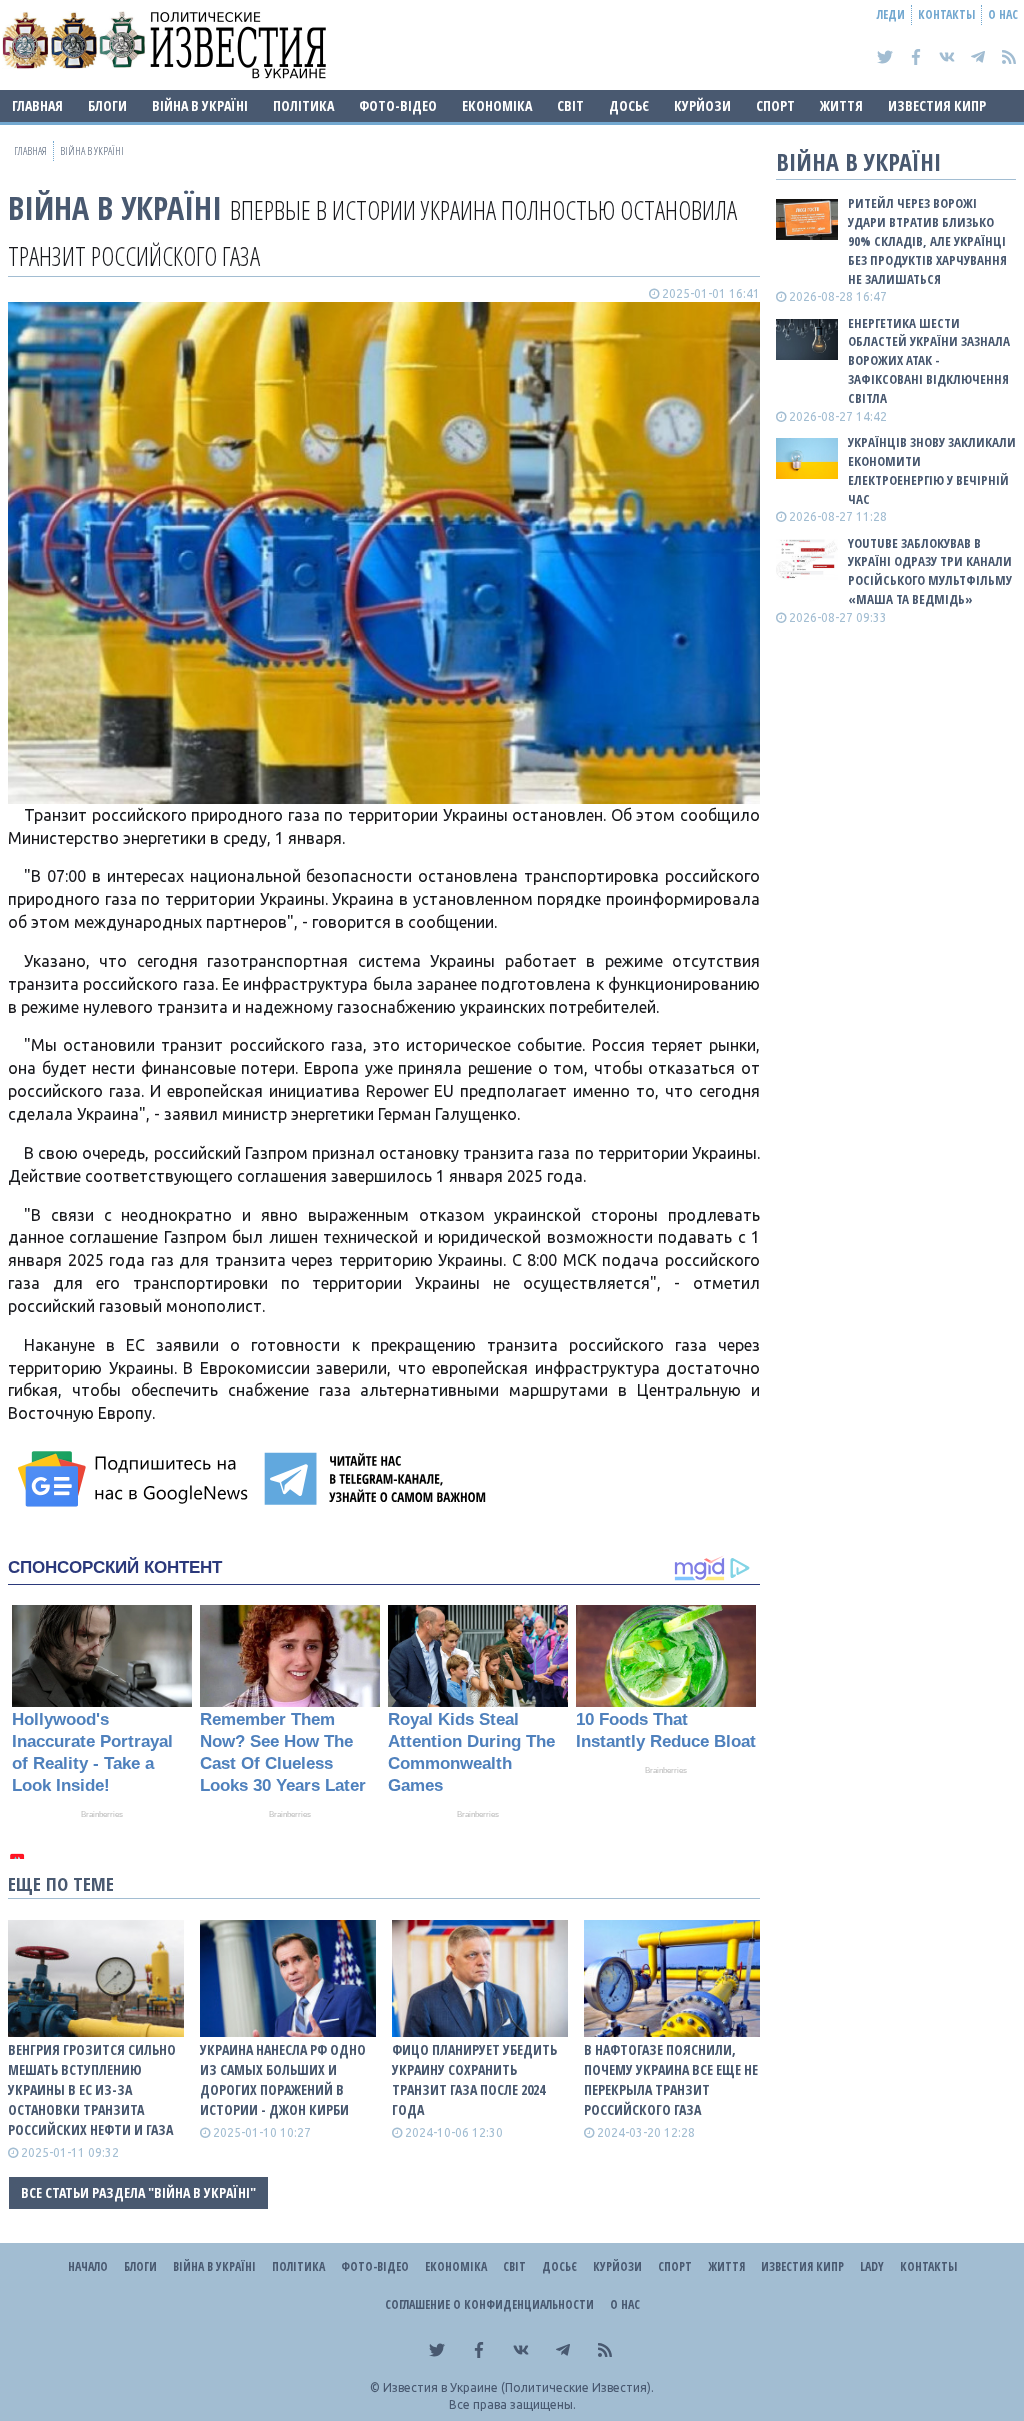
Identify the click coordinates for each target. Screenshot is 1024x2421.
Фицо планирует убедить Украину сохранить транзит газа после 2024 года (474, 2079)
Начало (88, 2266)
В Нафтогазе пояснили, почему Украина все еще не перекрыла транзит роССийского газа (671, 2079)
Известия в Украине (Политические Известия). (518, 2387)
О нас (1003, 14)
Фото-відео (398, 105)
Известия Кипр (937, 105)
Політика (303, 105)
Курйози (702, 105)
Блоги (107, 105)
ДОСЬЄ (629, 105)
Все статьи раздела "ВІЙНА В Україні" (138, 2192)
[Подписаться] (136, 1479)
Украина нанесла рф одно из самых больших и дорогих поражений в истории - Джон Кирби (283, 2079)
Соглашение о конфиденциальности (489, 2304)
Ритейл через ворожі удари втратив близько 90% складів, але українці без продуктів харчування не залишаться (927, 240)
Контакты (946, 14)
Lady (872, 2266)
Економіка (497, 105)
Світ (570, 105)
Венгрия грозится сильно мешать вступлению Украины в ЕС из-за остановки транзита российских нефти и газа (92, 2089)
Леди (891, 14)
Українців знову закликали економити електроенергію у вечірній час (932, 470)
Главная (37, 105)
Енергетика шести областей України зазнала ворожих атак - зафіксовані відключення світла (929, 360)
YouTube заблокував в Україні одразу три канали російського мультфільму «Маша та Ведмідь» (930, 571)
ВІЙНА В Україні (200, 105)
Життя (841, 105)
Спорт (775, 105)
